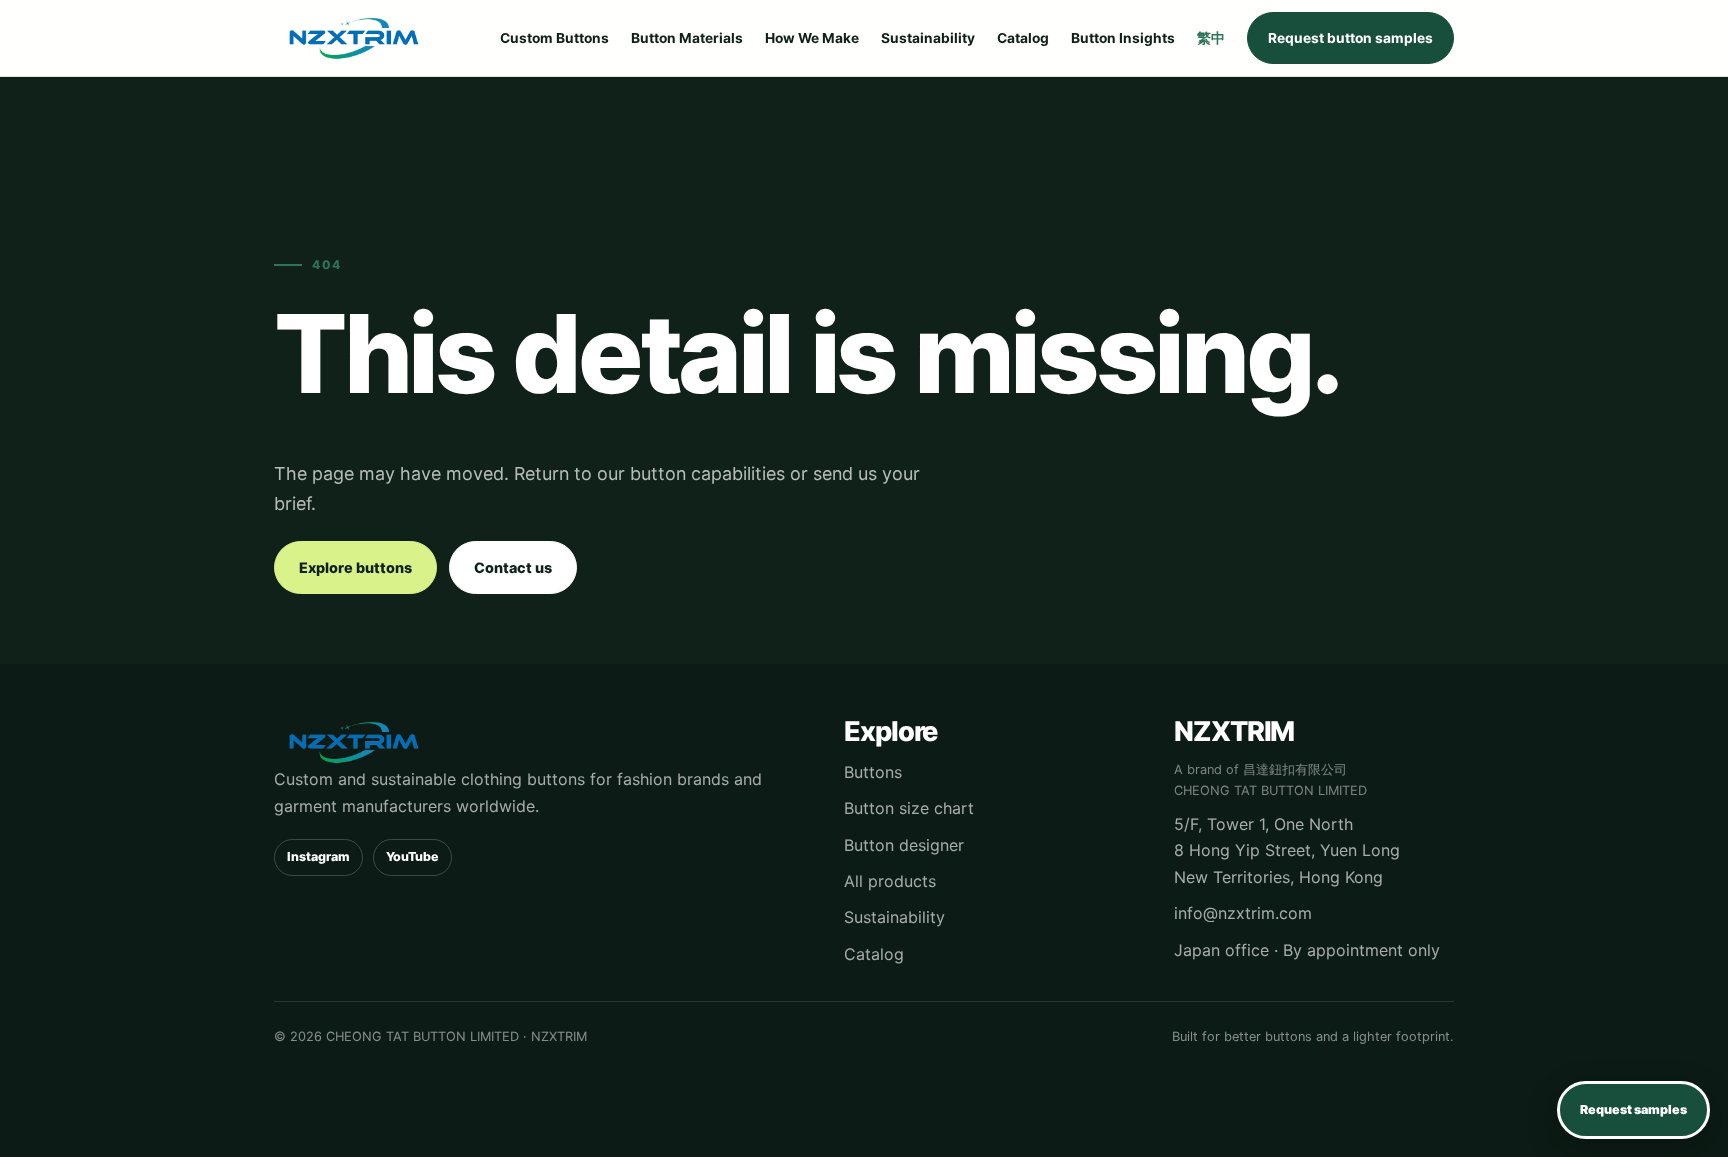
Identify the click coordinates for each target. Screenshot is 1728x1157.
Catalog (1023, 38)
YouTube (412, 856)
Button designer (904, 845)
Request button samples (1350, 38)
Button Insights (1123, 38)
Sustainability (928, 38)
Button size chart (909, 808)
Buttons (873, 772)
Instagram (318, 856)
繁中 (1211, 38)
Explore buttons (355, 567)
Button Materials (687, 38)
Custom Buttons (554, 38)
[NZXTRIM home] (354, 38)
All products (890, 881)
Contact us (513, 567)
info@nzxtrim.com (1243, 913)
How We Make (812, 38)
